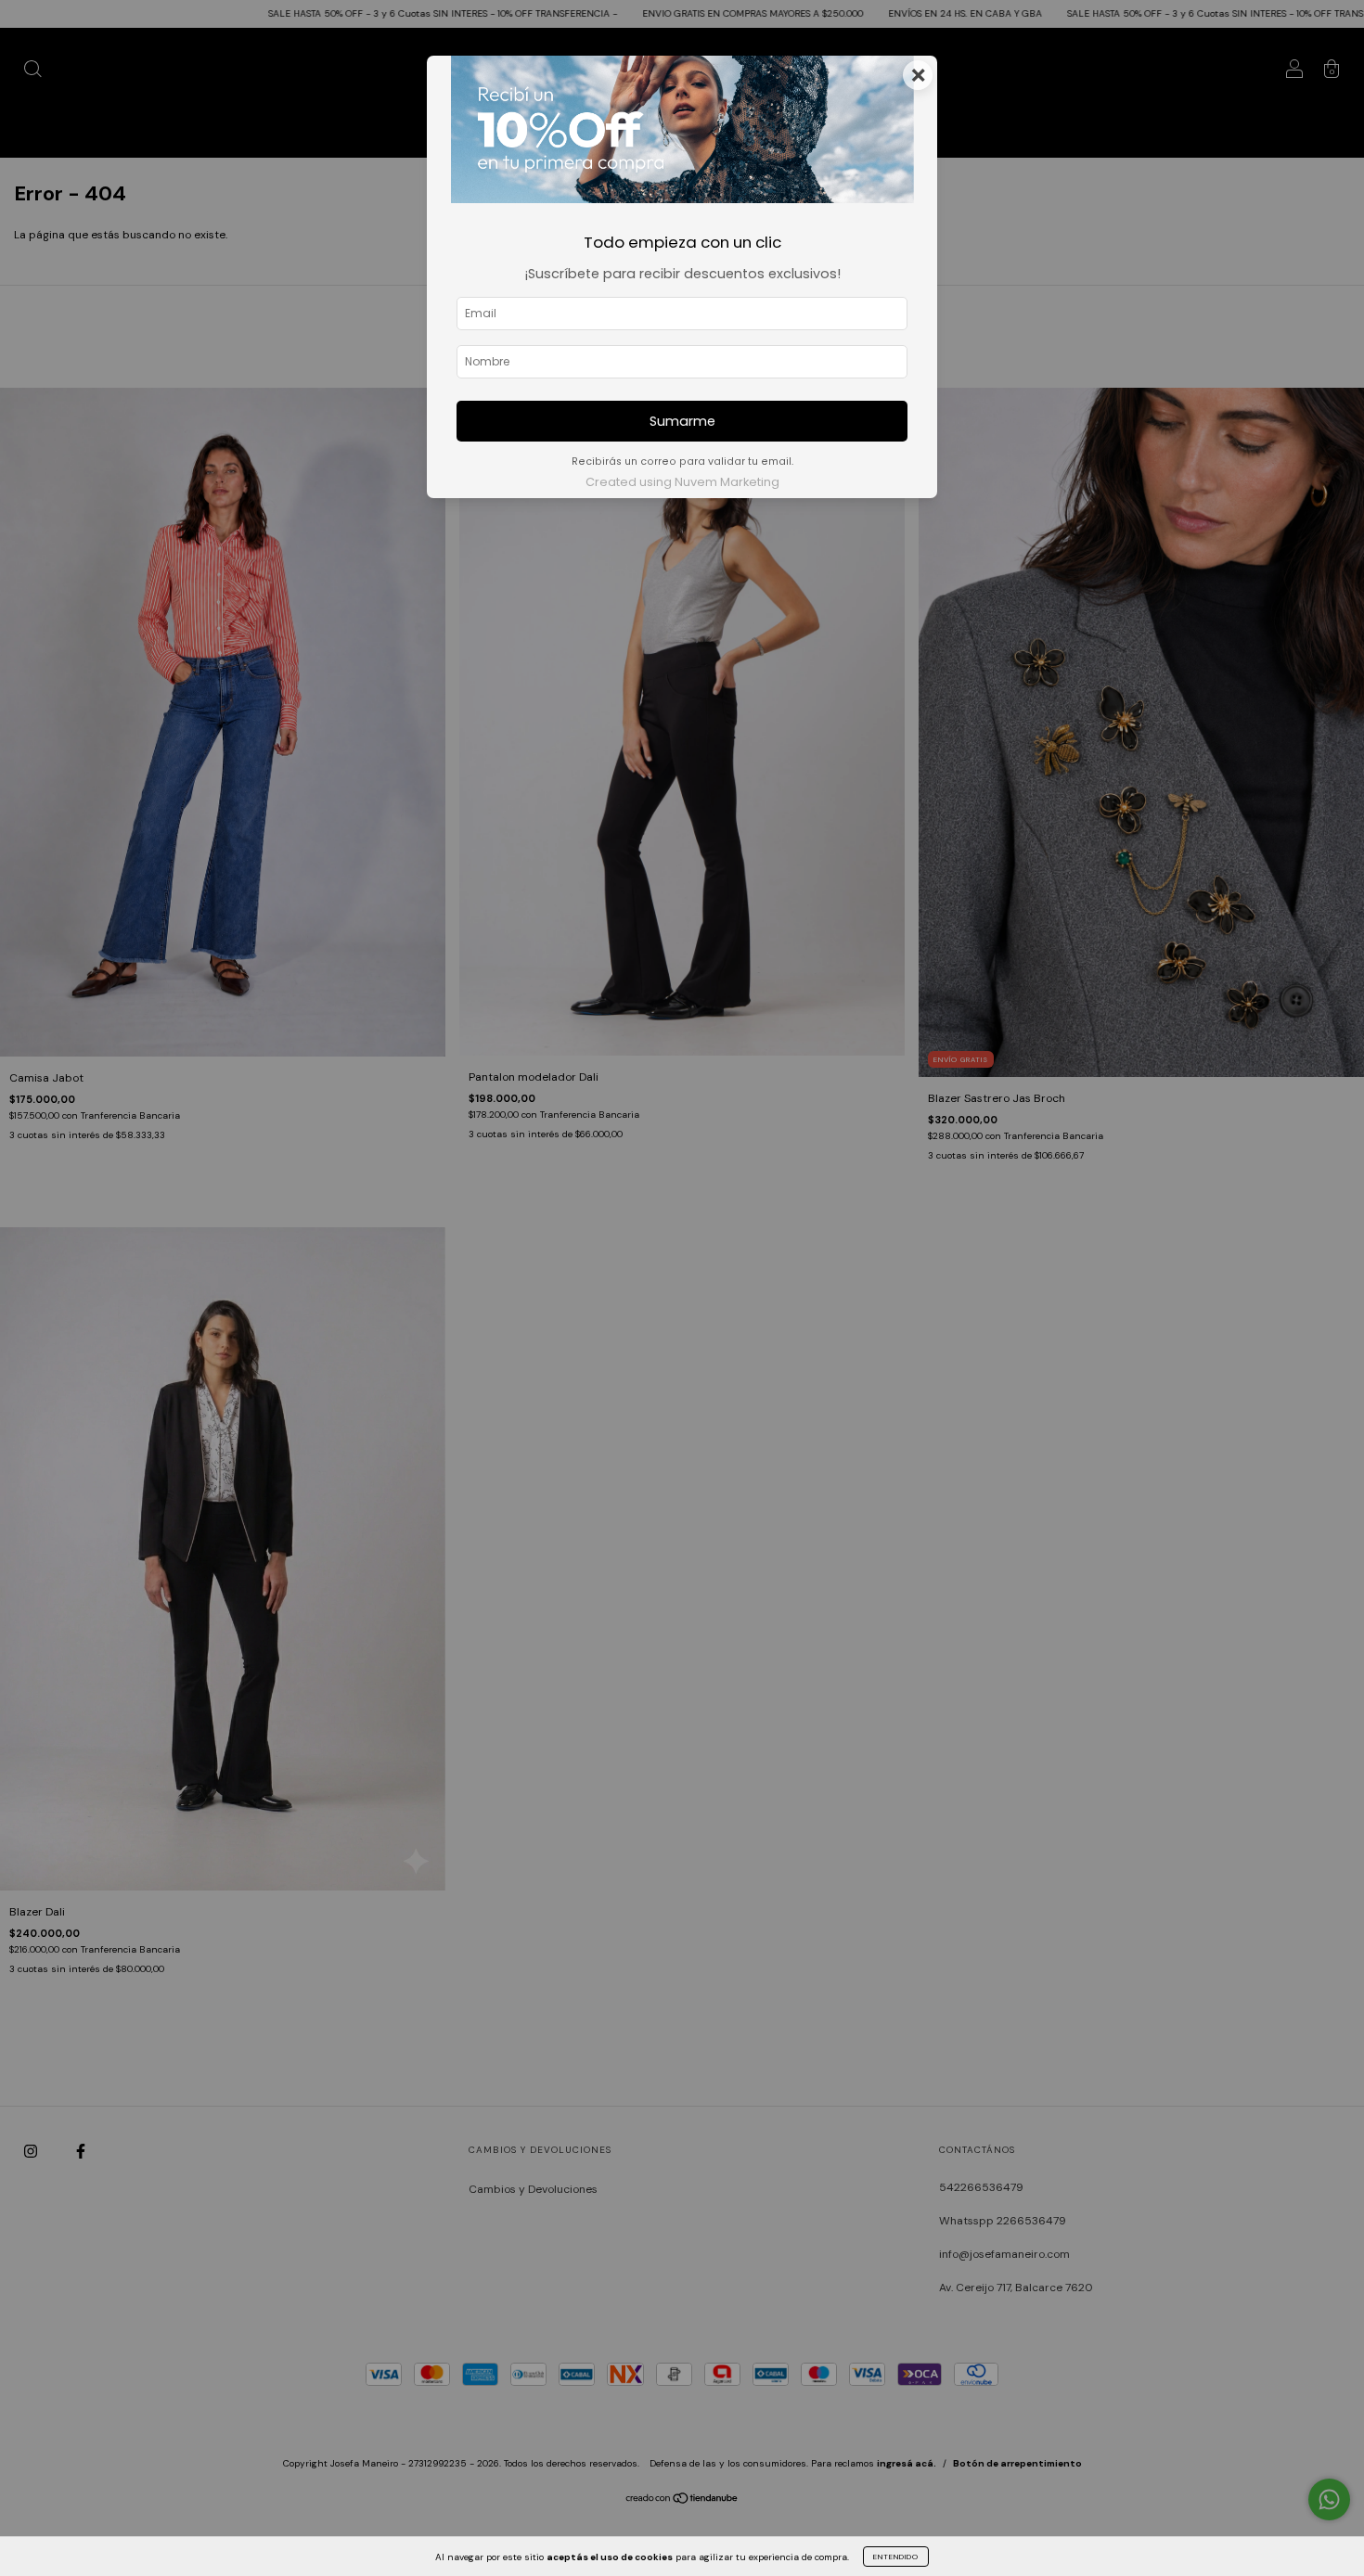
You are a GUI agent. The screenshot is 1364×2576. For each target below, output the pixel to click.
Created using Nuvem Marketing (682, 482)
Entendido (896, 2557)
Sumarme (682, 421)
